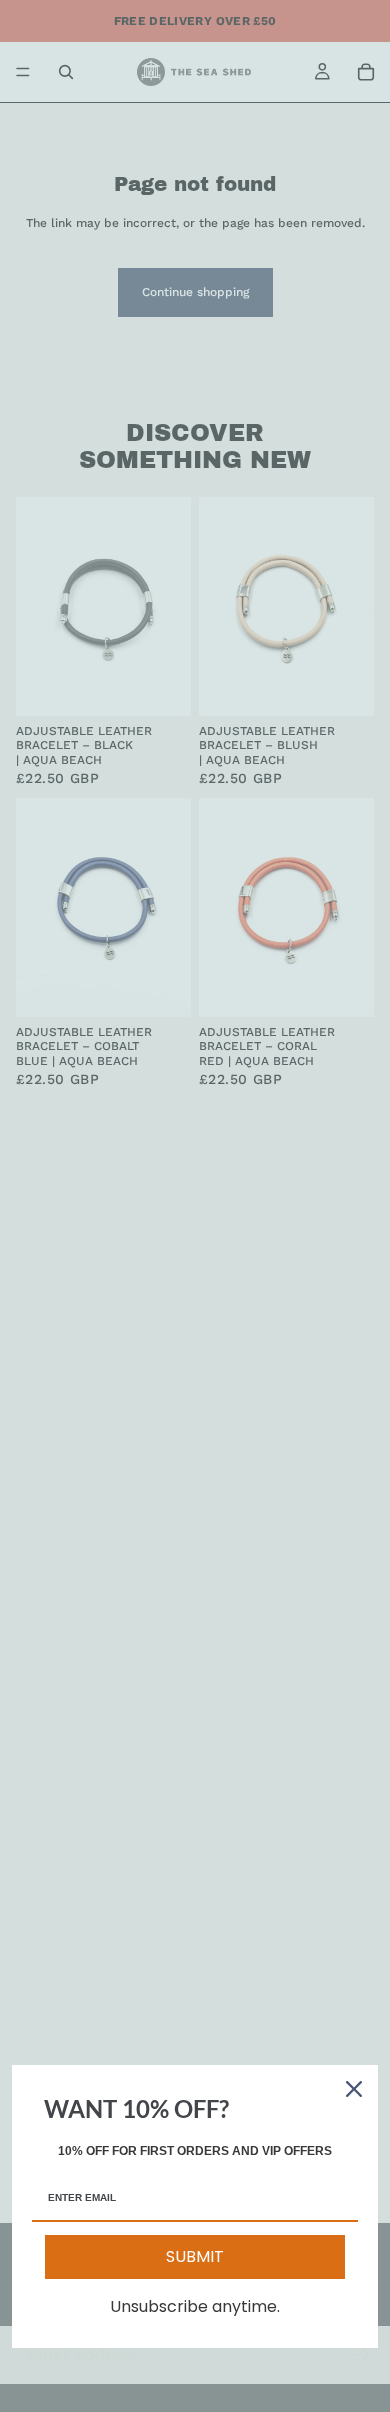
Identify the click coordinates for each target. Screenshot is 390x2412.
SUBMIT (195, 2256)
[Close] (354, 2089)
